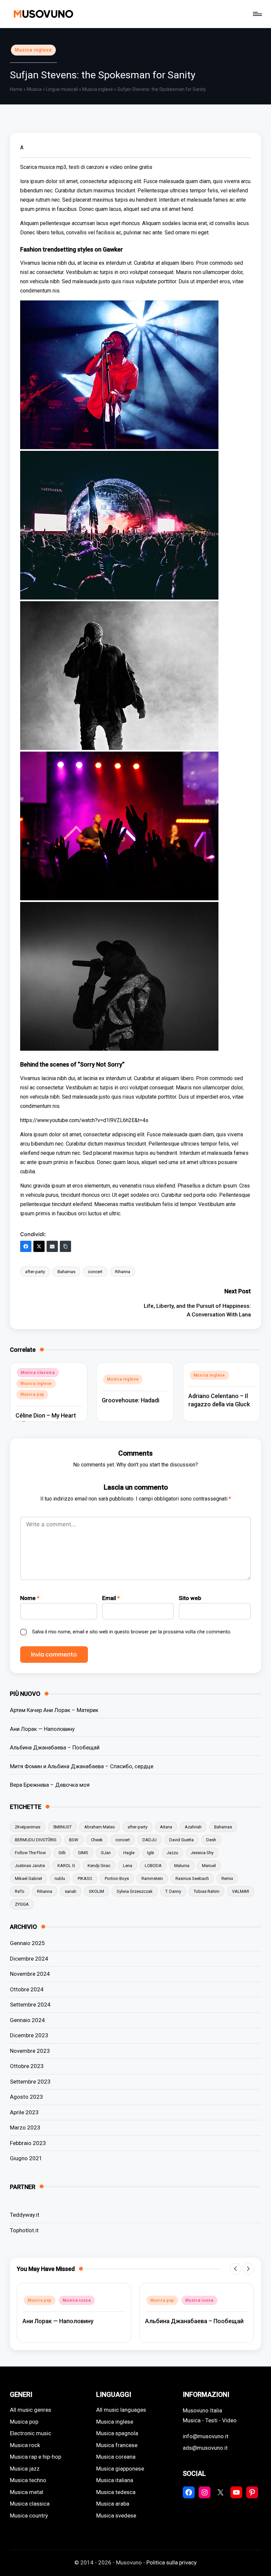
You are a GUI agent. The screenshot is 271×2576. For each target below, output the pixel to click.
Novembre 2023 (30, 2051)
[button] (235, 2269)
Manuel (209, 1866)
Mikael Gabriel (28, 1878)
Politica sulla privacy (172, 2562)
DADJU (150, 1840)
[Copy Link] (65, 1246)
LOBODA (153, 1866)
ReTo (20, 1891)
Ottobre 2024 (27, 1989)
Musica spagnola (117, 2433)
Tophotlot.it (24, 2230)
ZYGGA (22, 1904)
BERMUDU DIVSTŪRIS (36, 1840)
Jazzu (172, 1853)
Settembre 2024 (30, 2005)
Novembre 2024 (30, 1974)
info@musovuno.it (206, 2436)
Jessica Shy (202, 1853)
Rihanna (123, 1272)
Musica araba (113, 2504)
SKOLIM (97, 1891)
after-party (35, 1272)
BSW (74, 1840)
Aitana (166, 1827)
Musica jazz (25, 2469)
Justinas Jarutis (30, 1866)
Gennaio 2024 (27, 2020)
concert (95, 1272)
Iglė (151, 1853)
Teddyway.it (25, 2215)
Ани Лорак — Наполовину (42, 1729)
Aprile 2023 (24, 2112)
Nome (30, 1598)
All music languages (121, 2410)
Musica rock (25, 2445)
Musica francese (117, 2445)
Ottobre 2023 (27, 2066)
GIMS (83, 1853)
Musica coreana (116, 2457)
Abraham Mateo (100, 1827)
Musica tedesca (116, 2492)
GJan (106, 1853)
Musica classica (38, 1373)
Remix (227, 1878)
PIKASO (85, 1878)
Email (111, 1598)
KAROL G (66, 1866)
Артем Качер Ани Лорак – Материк (54, 1710)
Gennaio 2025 (27, 1943)
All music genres (31, 2410)
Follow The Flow (30, 1853)
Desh (211, 1840)
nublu (60, 1878)
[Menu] (257, 14)
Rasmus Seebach (192, 1878)
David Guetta (181, 1840)
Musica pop (32, 1394)
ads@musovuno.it (205, 2448)
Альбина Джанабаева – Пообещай (55, 1747)
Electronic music (31, 2433)
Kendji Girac (99, 1866)
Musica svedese (116, 2516)
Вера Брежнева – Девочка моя (50, 1785)
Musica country (29, 2516)
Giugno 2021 (26, 2158)
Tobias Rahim (207, 1891)
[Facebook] (26, 1246)
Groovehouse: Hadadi (131, 1400)
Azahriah (193, 1827)
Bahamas (66, 1272)
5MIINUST (62, 1827)
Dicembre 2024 (29, 1959)
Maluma (182, 1866)
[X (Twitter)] (39, 1246)
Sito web (190, 1598)
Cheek (97, 1840)
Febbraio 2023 (28, 2143)
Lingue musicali (62, 89)
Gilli (62, 1853)
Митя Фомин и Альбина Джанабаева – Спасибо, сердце (82, 1766)
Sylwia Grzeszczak (135, 1891)
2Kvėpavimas (28, 1827)
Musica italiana (115, 2480)
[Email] (52, 1246)
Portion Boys (117, 1878)
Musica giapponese (120, 2469)
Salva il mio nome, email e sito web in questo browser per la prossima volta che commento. (132, 1632)
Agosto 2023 (26, 2097)
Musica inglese (33, 50)
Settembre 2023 (30, 2082)
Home (16, 89)
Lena (128, 1866)
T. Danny (173, 1891)
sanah (71, 1891)
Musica (34, 89)
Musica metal (27, 2492)
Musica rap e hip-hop (36, 2457)
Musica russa (77, 2300)
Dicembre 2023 (29, 2035)
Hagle (129, 1853)
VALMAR (241, 1891)
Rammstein (152, 1878)
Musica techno (28, 2480)
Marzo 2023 (25, 2127)
